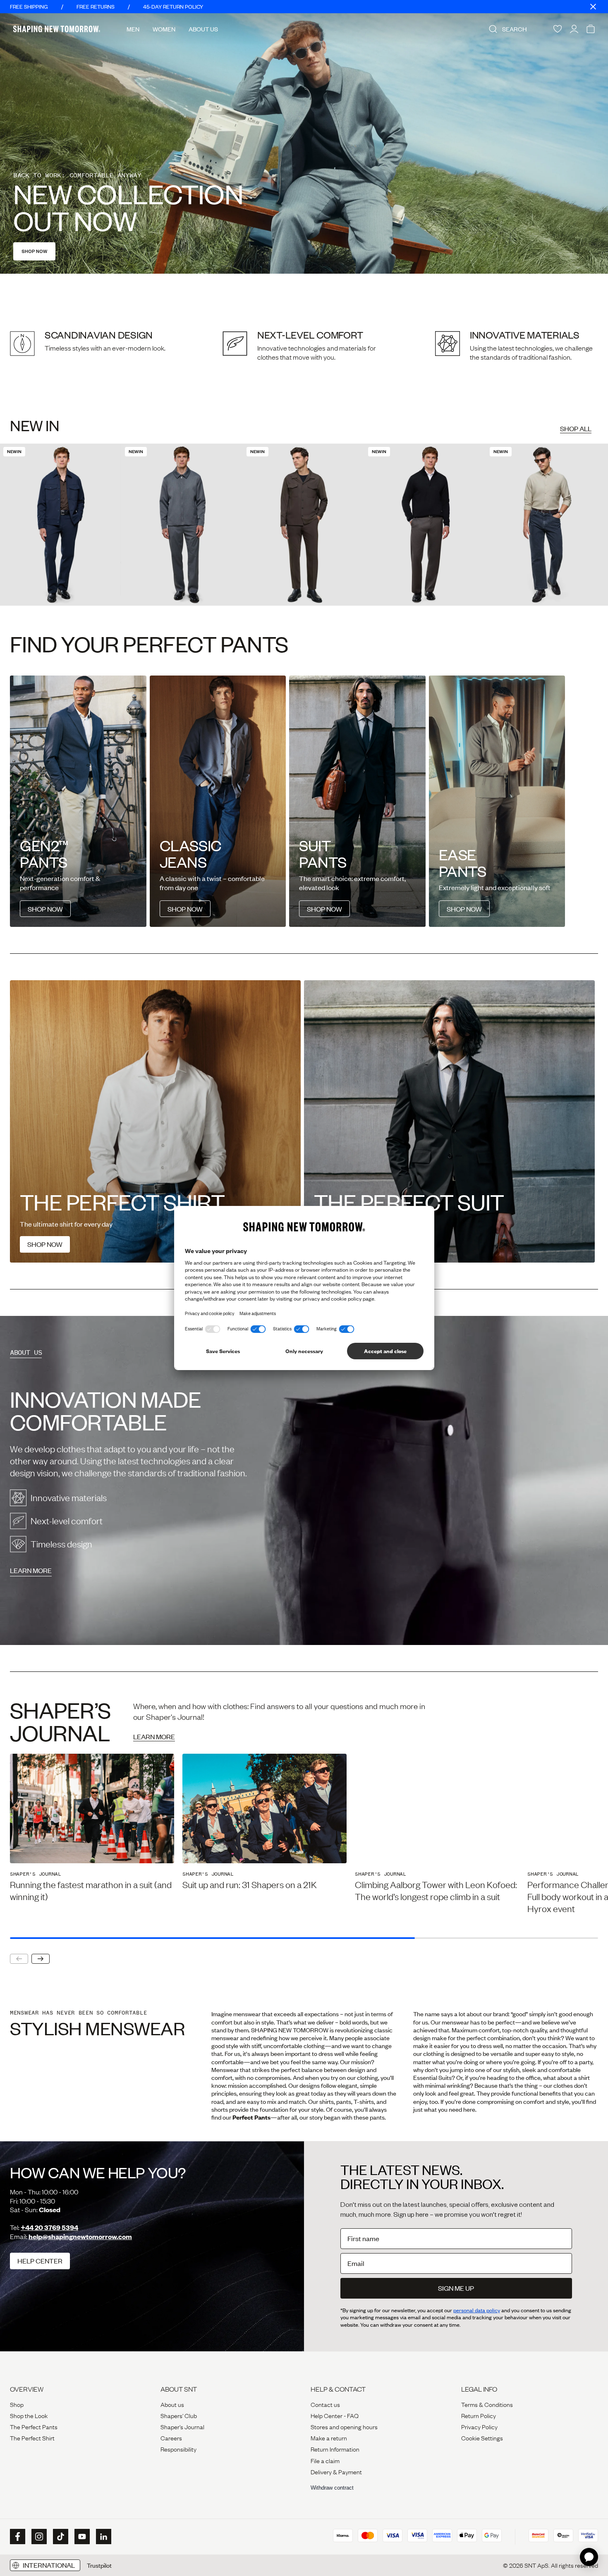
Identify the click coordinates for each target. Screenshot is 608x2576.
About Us (203, 29)
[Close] (593, 7)
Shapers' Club (179, 2415)
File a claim (325, 2460)
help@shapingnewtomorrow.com (80, 2236)
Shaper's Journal (182, 2426)
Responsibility (178, 2449)
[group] (92, 1828)
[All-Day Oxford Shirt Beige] (547, 525)
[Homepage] (57, 29)
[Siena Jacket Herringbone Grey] (182, 525)
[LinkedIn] (103, 2537)
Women (164, 29)
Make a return (329, 2438)
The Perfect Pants (34, 2426)
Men (133, 29)
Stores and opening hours (344, 2426)
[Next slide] (41, 1959)
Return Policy (479, 2415)
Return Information (335, 2449)
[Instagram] (38, 2537)
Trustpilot (99, 2565)
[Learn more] (304, 1480)
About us (172, 2404)
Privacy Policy (479, 2426)
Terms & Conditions (487, 2404)
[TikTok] (60, 2537)
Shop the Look (29, 2415)
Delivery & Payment (336, 2471)
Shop (17, 2404)
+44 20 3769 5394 (49, 2227)
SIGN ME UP (456, 2288)
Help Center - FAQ (335, 2415)
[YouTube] (81, 2537)
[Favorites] (558, 29)
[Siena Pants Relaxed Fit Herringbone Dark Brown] (426, 525)
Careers (171, 2438)
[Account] (574, 29)
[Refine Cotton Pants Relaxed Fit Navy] (61, 525)
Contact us (325, 2404)
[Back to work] (304, 143)
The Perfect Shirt (32, 2438)
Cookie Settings (482, 2438)
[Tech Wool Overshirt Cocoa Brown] (304, 525)
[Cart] (591, 29)
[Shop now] (155, 1121)
